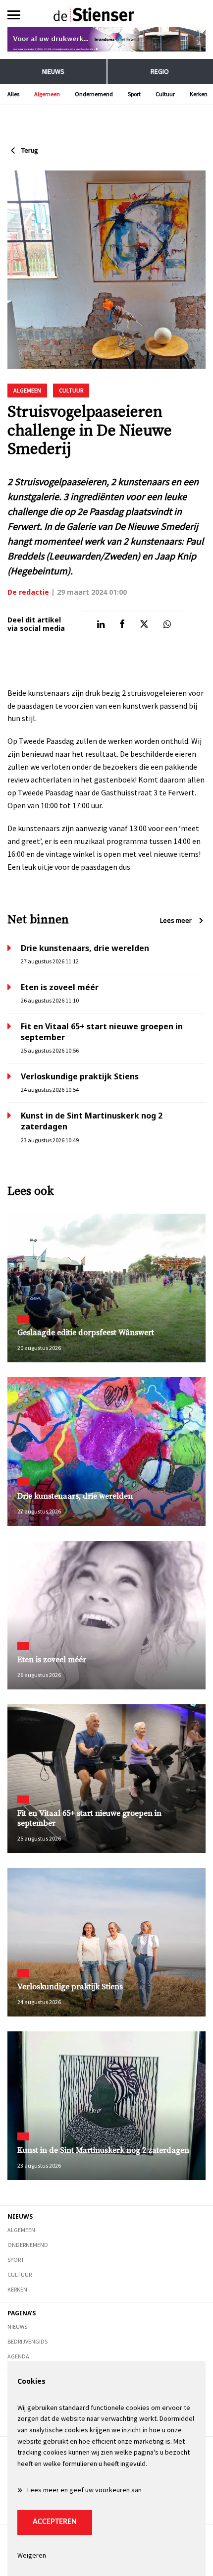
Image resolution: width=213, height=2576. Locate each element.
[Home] (107, 15)
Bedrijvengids (27, 2341)
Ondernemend (94, 94)
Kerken (199, 94)
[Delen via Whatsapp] (167, 624)
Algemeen (47, 94)
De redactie (28, 592)
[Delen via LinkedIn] (101, 624)
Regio (160, 71)
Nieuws (53, 71)
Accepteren (55, 2522)
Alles (13, 94)
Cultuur (165, 94)
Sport (134, 94)
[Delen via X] (144, 624)
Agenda (18, 2356)
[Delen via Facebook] (122, 624)
